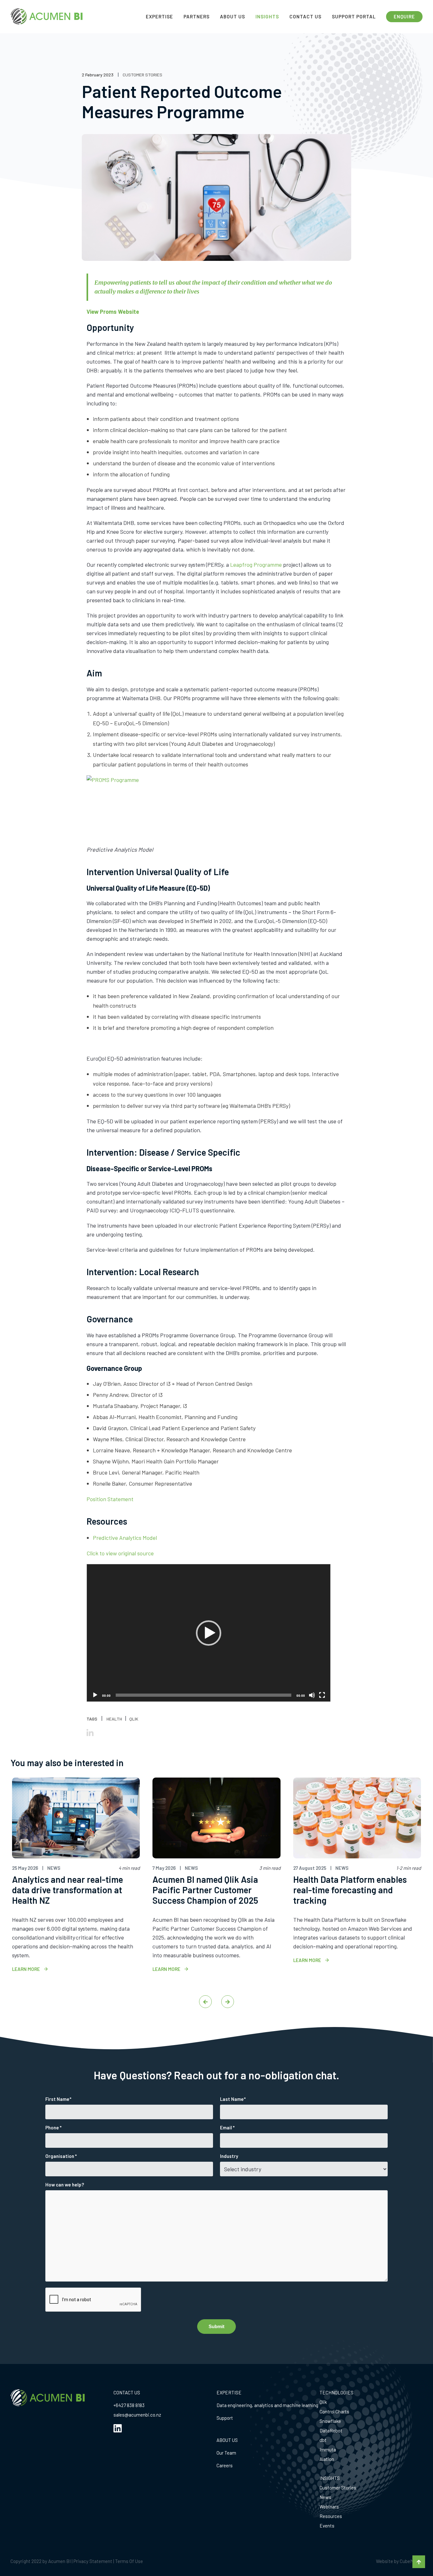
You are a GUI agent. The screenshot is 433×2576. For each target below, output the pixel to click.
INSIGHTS (330, 2478)
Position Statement (110, 1499)
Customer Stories (338, 2488)
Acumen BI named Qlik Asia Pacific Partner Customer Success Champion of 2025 (205, 1890)
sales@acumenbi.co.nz (137, 2415)
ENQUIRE (404, 16)
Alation (327, 2459)
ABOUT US (227, 2440)
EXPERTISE (229, 2392)
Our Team (226, 2453)
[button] (209, 1633)
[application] (209, 1633)
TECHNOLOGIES (336, 2392)
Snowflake (330, 2421)
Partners (197, 16)
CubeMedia (411, 2561)
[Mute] (312, 1695)
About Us (233, 16)
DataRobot (331, 2431)
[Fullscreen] (322, 1695)
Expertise (159, 16)
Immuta (328, 2450)
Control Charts (334, 2411)
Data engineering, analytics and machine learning (267, 2405)
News (325, 2497)
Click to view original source (120, 1553)
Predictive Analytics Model (125, 1538)
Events (327, 2526)
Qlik (323, 2402)
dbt (323, 2440)
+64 (117, 2405)
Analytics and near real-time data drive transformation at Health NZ (68, 1890)
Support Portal (354, 16)
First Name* (58, 2099)
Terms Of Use (129, 2561)
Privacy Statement (93, 2561)
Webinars (329, 2507)
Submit (217, 2326)
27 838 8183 (133, 2405)
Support (225, 2418)
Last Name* (233, 2099)
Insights (267, 16)
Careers (225, 2465)
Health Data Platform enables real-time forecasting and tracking (350, 1890)
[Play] (95, 1695)
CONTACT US (127, 2392)
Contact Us (305, 16)
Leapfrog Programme (256, 565)
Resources (331, 2516)
